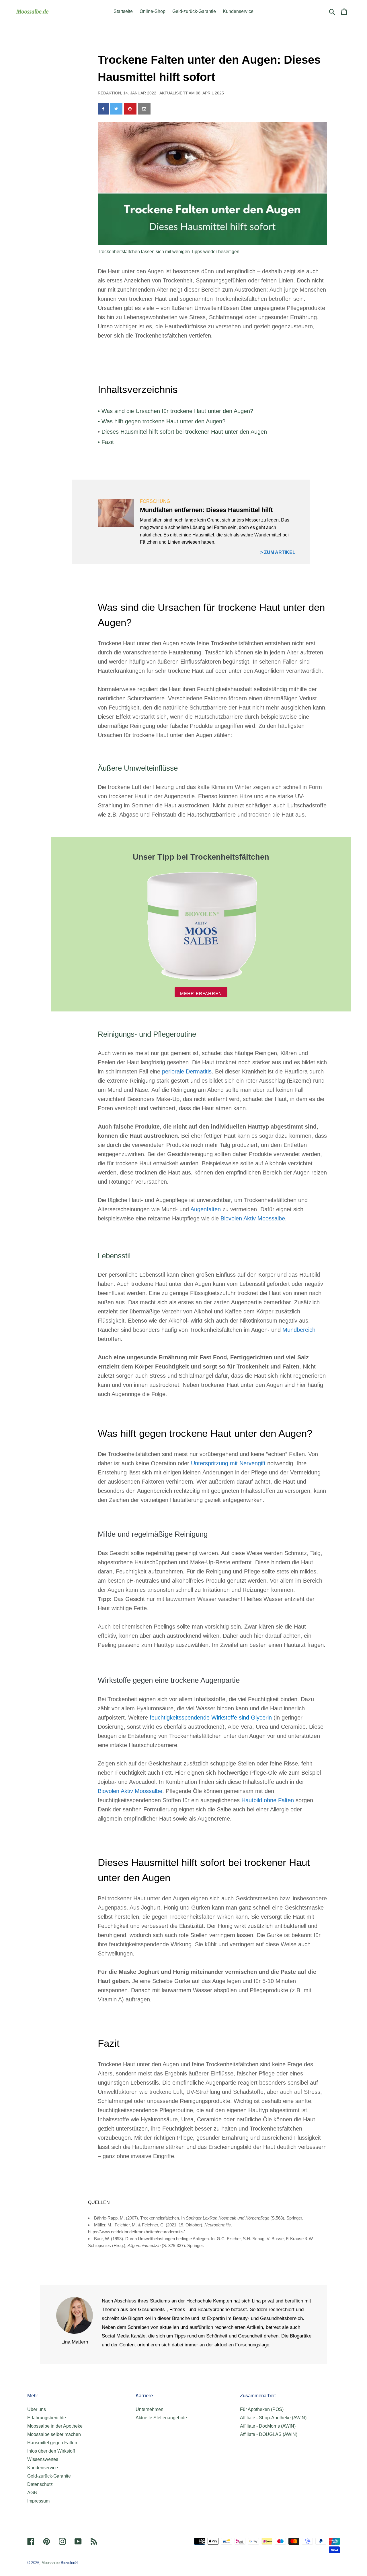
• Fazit (106, 442)
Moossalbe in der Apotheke (55, 2426)
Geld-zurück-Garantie (49, 2476)
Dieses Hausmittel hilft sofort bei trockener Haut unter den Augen (184, 432)
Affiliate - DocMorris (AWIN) (268, 2426)
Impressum (38, 2501)
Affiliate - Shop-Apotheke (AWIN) (273, 2418)
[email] (144, 109)
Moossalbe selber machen (54, 2434)
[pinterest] (130, 109)
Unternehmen (150, 2409)
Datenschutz (40, 2484)
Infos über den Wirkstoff (51, 2451)
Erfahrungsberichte (47, 2418)
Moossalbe (51, 2563)
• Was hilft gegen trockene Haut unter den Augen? (162, 421)
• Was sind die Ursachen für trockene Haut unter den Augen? (175, 411)
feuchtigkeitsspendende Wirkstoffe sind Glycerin (212, 1718)
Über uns (37, 2409)
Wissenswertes (43, 2459)
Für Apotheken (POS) (262, 2409)
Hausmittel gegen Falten (52, 2443)
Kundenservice (43, 2468)
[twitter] (116, 109)
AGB (32, 2493)
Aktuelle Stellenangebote (161, 2418)
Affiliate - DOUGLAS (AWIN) (269, 2434)
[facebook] (103, 109)
